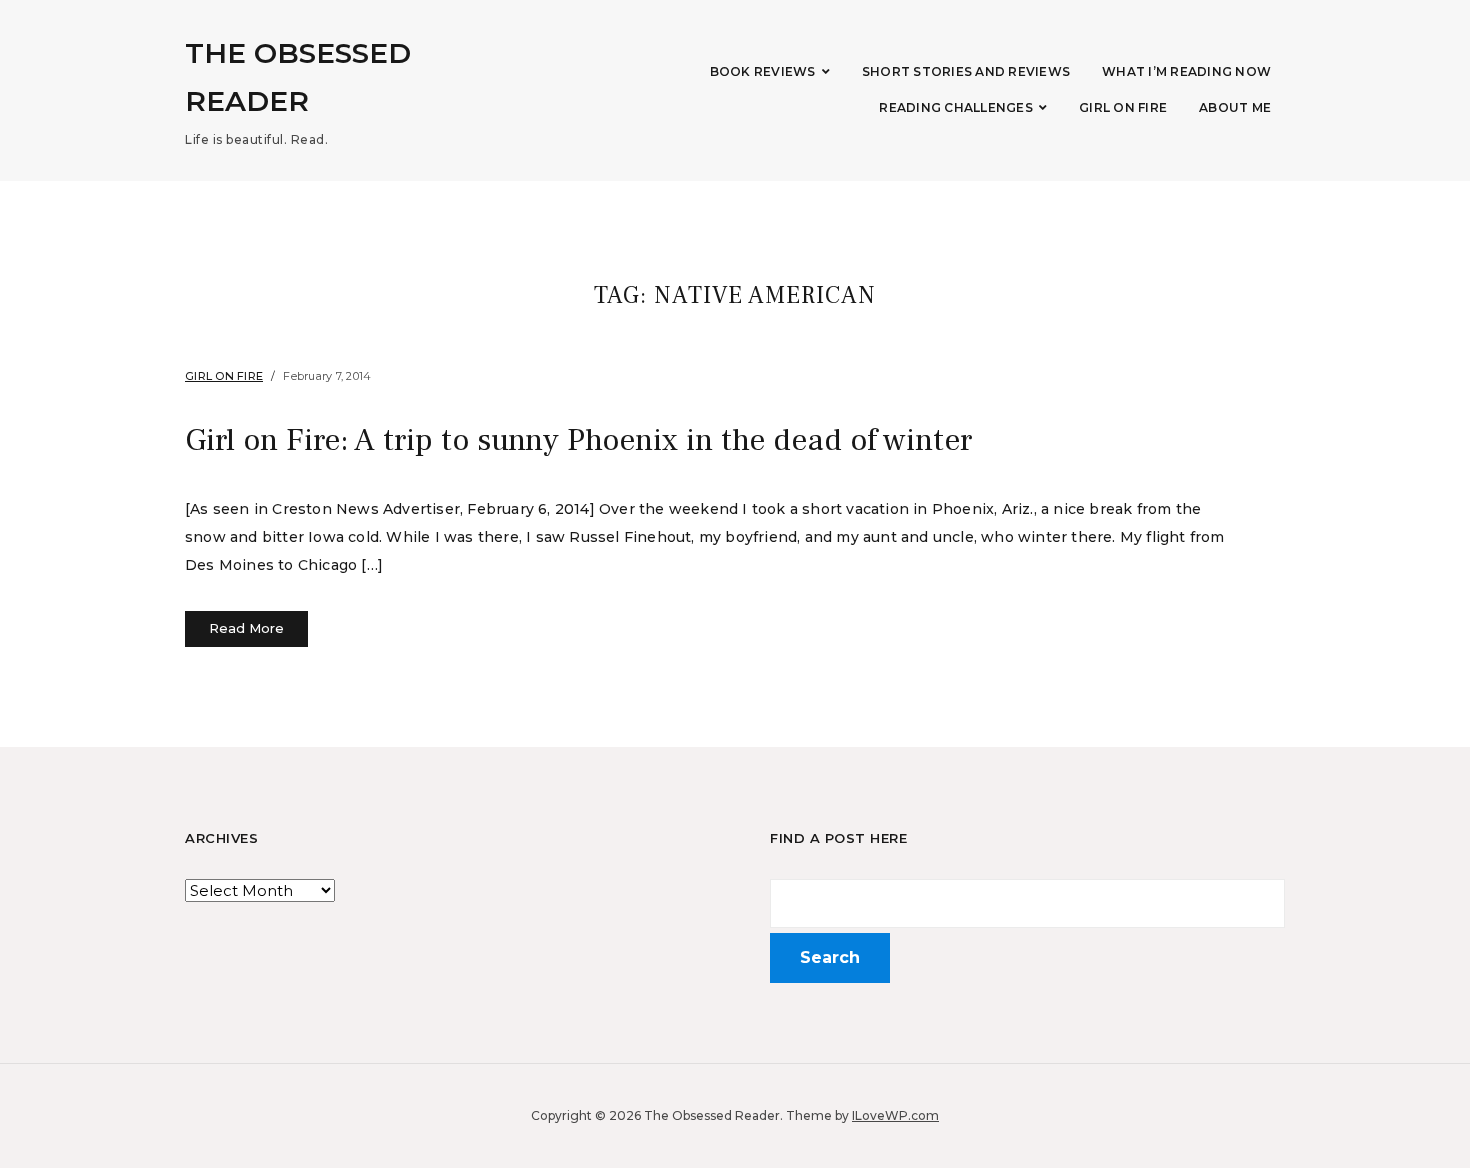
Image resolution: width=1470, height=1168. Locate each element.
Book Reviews (763, 71)
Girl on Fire (1123, 107)
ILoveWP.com (895, 1115)
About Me (1235, 107)
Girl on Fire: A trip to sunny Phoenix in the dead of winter (578, 440)
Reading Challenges (956, 107)
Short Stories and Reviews (966, 71)
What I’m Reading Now (1186, 71)
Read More (246, 628)
